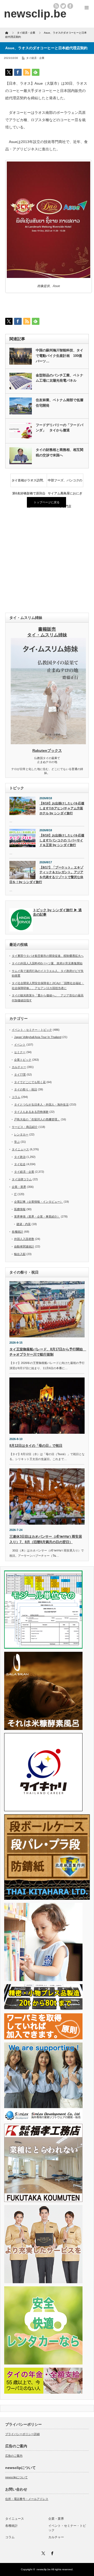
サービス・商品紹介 (25, 1127)
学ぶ (17, 1142)
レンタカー (21, 1134)
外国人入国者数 (24, 1239)
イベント (20, 1045)
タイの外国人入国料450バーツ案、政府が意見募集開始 (47, 963)
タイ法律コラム (22, 1179)
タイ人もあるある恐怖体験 (31, 1112)
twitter (63, 6)
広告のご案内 (14, 2456)
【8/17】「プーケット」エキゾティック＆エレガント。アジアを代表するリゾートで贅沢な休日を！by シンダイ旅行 (46, 875)
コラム (16, 1097)
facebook (70, 6)
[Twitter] (43, 2553)
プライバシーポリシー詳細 (22, 2434)
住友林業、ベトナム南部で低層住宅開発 (60, 403)
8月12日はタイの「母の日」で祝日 (36, 1446)
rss (56, 6)
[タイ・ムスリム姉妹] (48, 743)
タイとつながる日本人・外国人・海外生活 (41, 1104)
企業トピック (23, 1060)
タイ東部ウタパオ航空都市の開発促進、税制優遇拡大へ (48, 956)
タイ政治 (20, 1157)
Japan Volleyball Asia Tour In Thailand (38, 1037)
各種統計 (17, 1232)
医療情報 (20, 1209)
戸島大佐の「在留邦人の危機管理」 (37, 1119)
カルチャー (19, 1067)
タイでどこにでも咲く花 (30, 1082)
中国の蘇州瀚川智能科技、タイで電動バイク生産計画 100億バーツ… (60, 356)
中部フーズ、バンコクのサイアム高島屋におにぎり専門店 (65, 483)
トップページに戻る (47, 502)
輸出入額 (20, 1254)
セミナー (20, 1052)
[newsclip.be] (35, 14)
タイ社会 (20, 1164)
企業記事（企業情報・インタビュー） (39, 1202)
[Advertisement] (47, 561)
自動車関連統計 (24, 1246)
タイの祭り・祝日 (26, 1089)
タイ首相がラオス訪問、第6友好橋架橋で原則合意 (29, 483)
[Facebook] (51, 2553)
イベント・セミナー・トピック (32, 1030)
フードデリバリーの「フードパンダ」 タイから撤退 (60, 428)
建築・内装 (24, 1224)
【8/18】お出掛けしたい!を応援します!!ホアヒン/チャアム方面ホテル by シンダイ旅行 (62, 808)
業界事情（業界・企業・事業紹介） (37, 1216)
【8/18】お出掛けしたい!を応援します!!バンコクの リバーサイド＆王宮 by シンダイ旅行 (62, 840)
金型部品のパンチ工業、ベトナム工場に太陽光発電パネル (60, 378)
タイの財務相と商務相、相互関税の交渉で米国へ (60, 452)
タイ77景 (20, 1075)
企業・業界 (19, 1187)
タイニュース (20, 1149)
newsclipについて (16, 2477)
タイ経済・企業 (35, 58)
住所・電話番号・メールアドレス (27, 2499)
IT (15, 1194)
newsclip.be (44, 2569)
